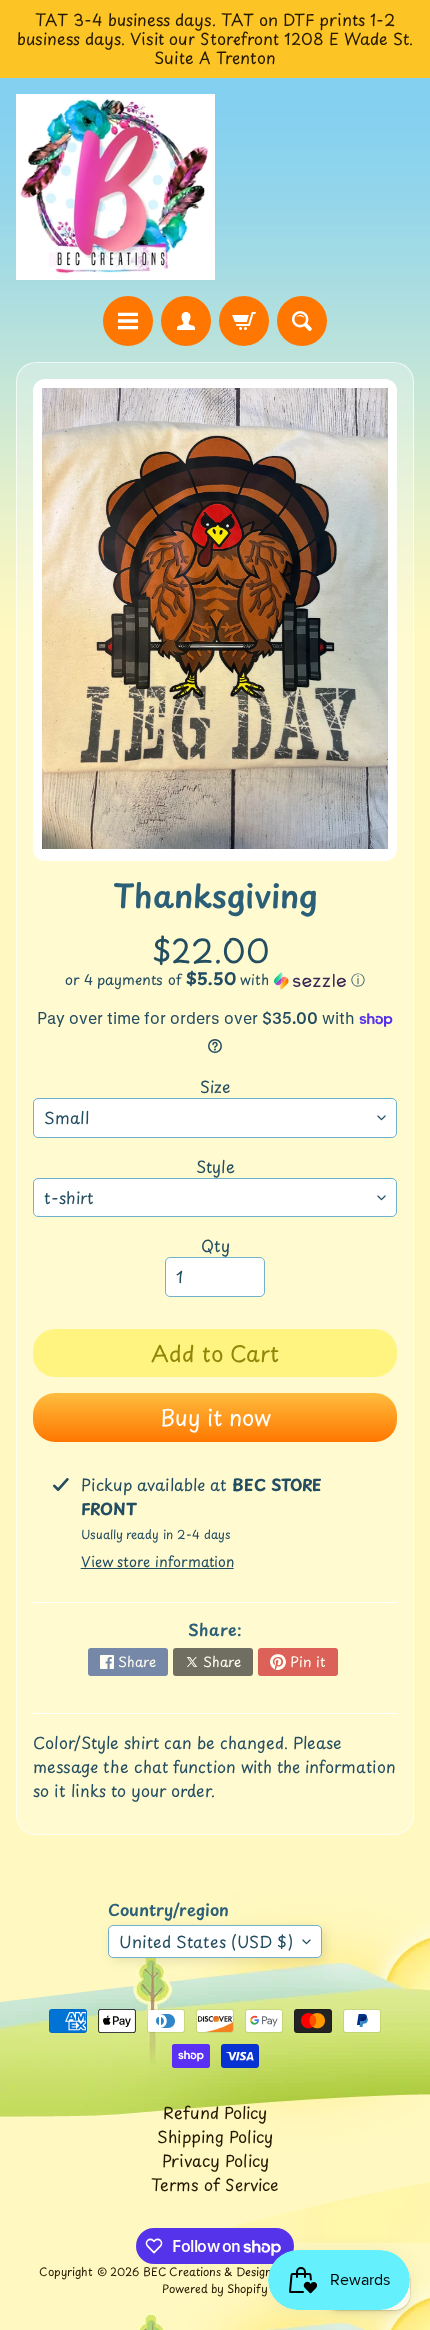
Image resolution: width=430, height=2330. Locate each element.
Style (215, 1166)
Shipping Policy (215, 2136)
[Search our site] (302, 321)
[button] (215, 979)
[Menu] (128, 321)
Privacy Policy (215, 2160)
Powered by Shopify (215, 2288)
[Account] (186, 321)
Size (215, 1086)
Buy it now (215, 1416)
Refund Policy (215, 2112)
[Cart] (244, 321)
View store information (157, 1561)
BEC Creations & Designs (210, 2271)
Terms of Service (215, 2184)
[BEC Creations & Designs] (115, 187)
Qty (215, 1245)
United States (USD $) (206, 1941)
